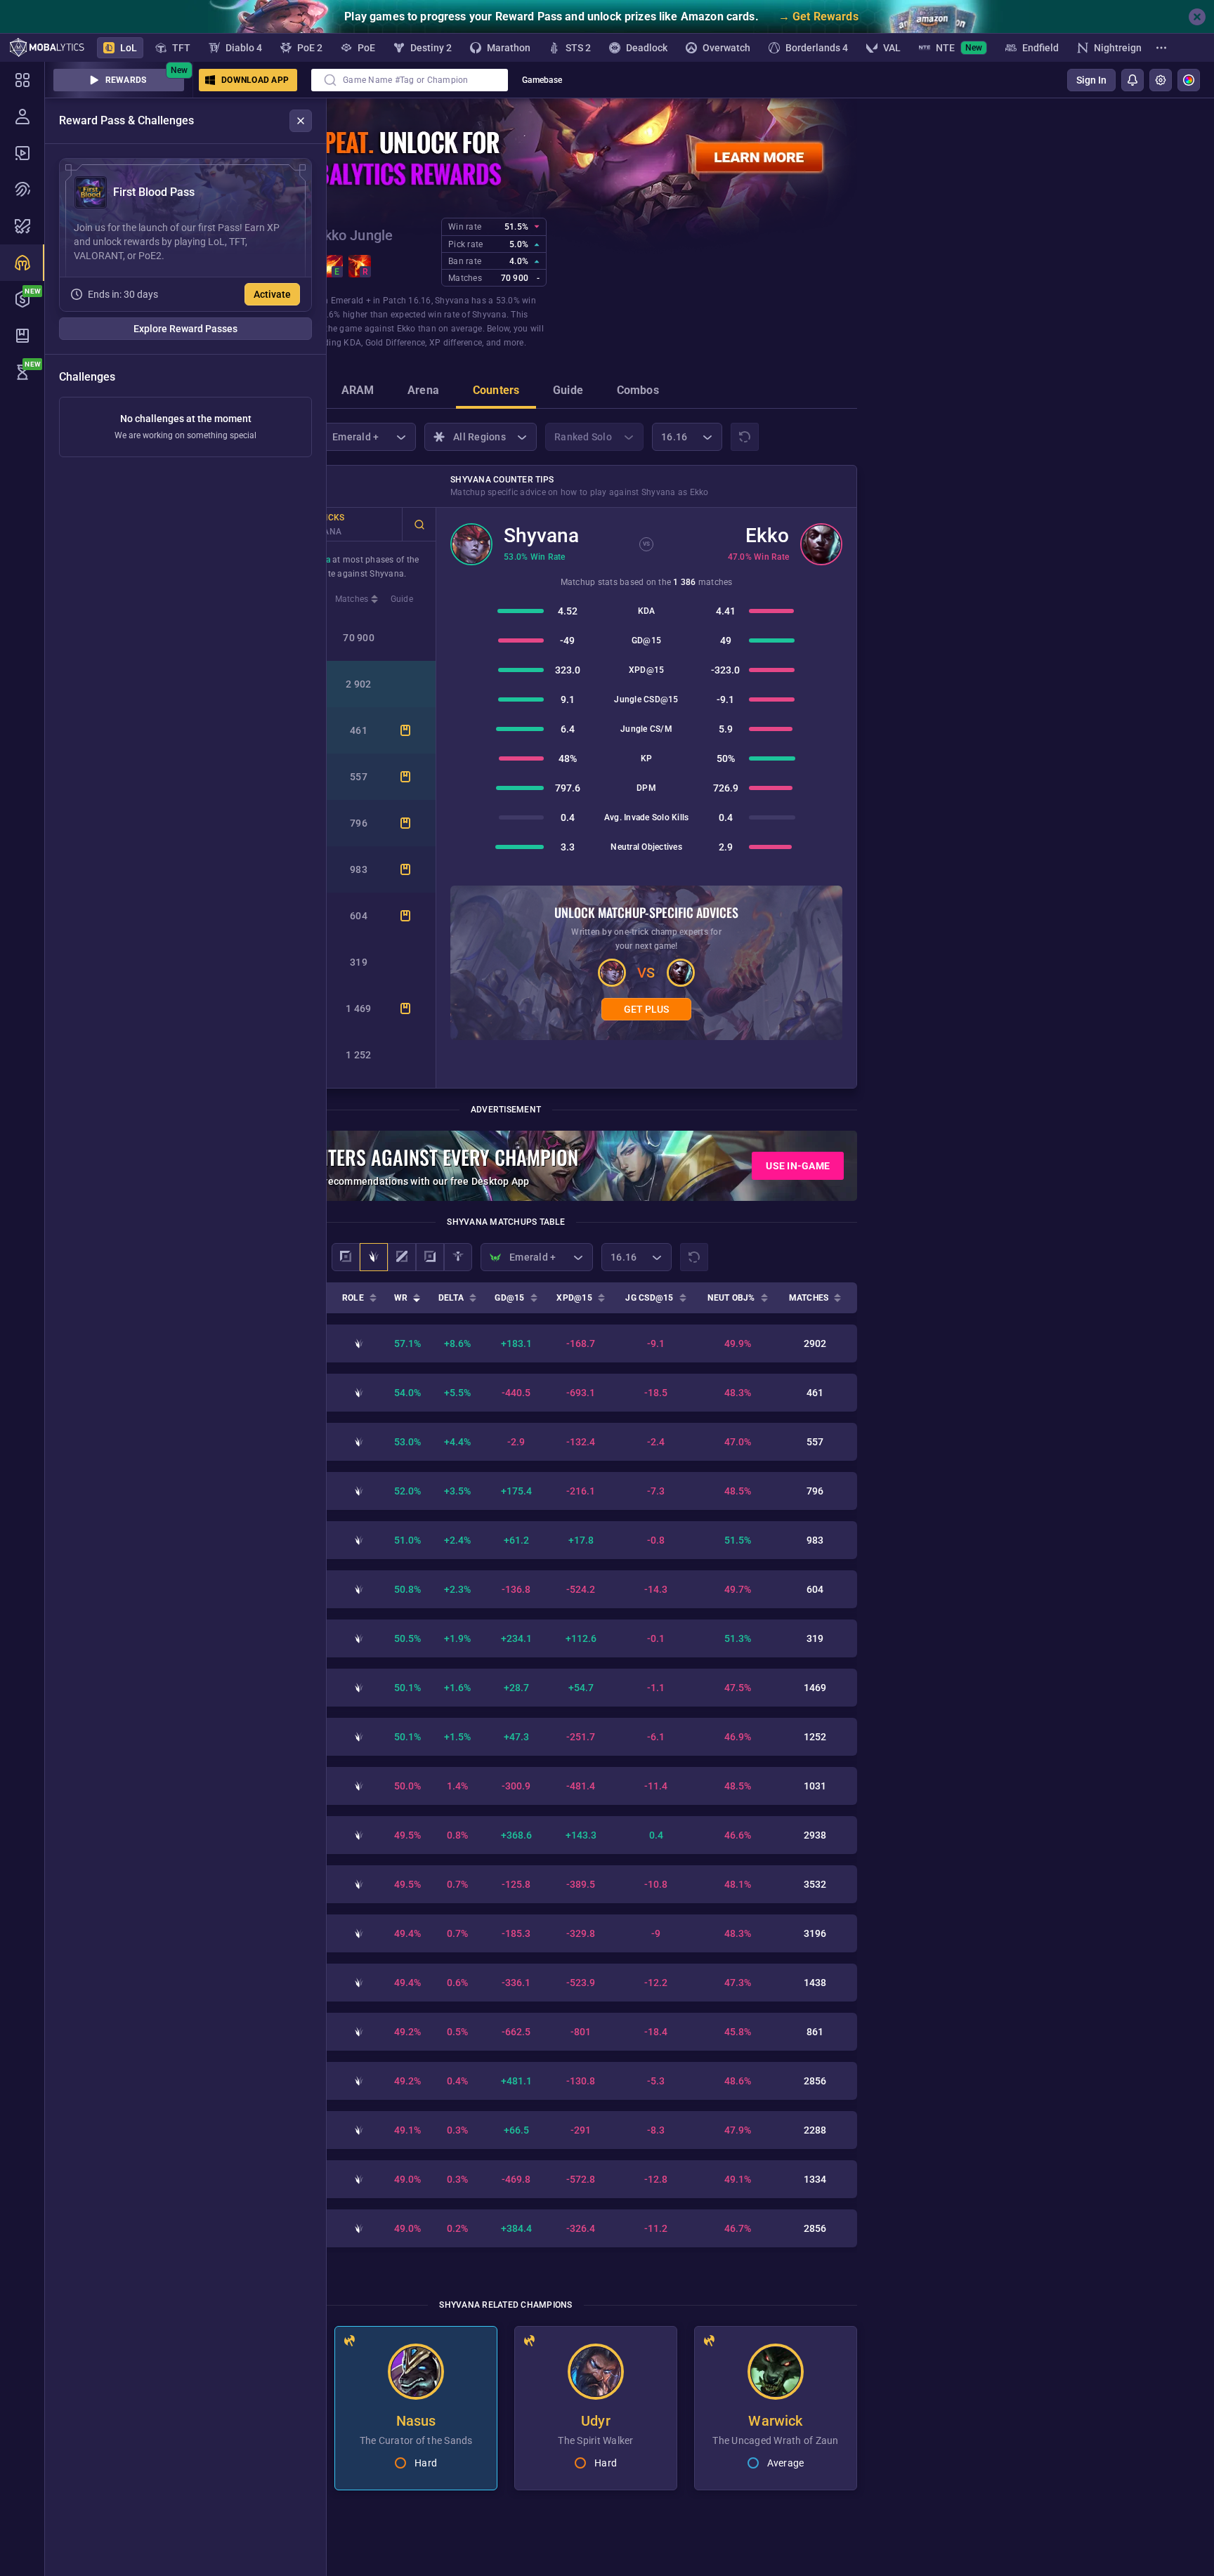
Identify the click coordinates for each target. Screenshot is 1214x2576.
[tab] (358, 392)
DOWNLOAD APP (255, 80)
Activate (272, 294)
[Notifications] (1133, 80)
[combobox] (410, 80)
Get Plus (646, 1009)
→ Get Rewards (818, 17)
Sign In (1091, 80)
